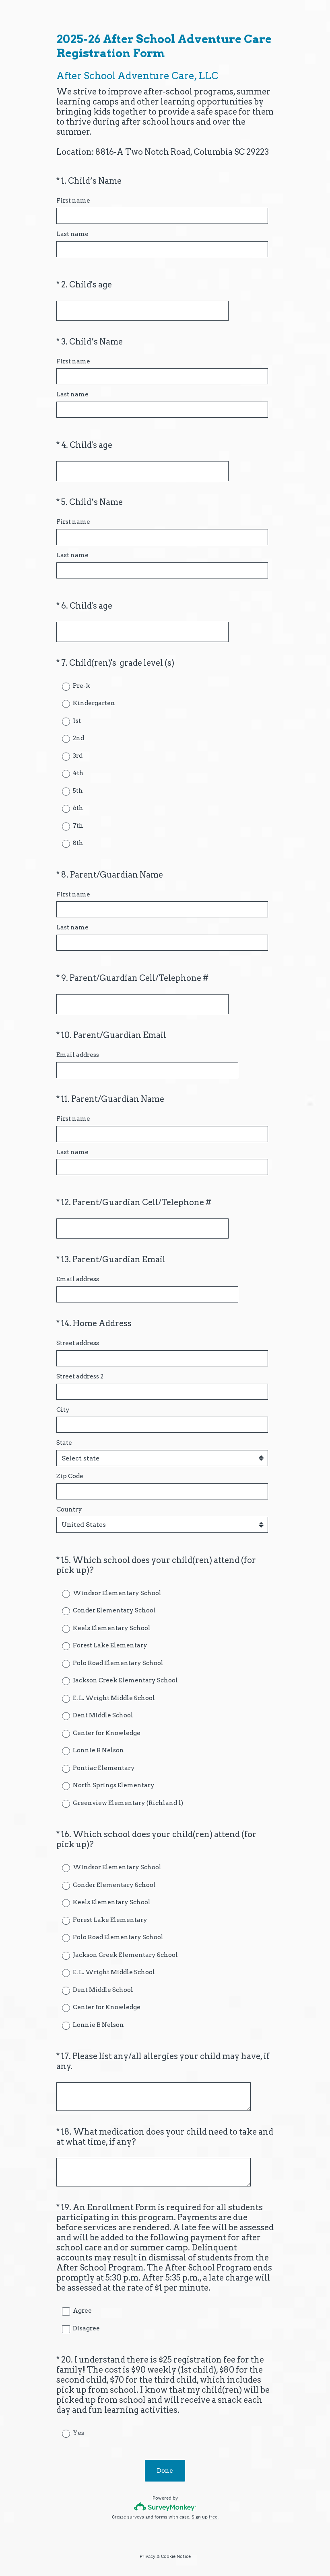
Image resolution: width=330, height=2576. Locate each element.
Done (165, 2471)
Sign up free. (205, 2517)
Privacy (147, 2556)
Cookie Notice (176, 2556)
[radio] (60, 686)
